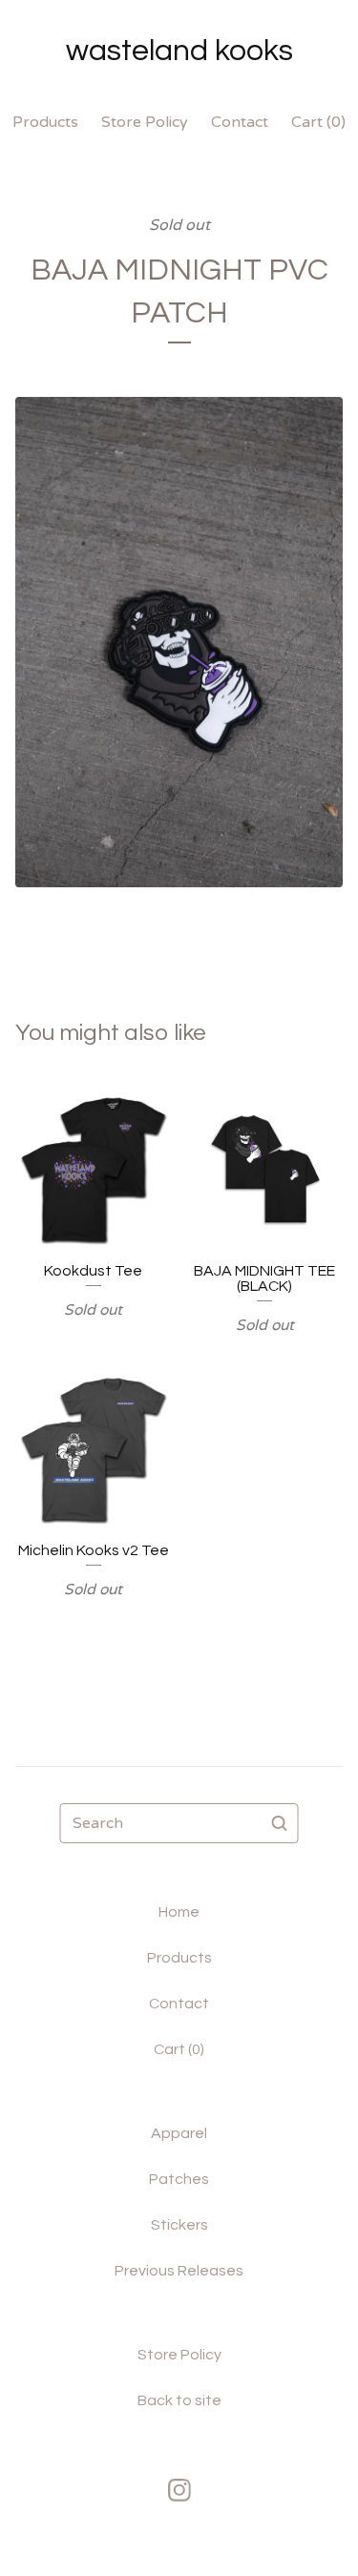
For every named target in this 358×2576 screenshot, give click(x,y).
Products (45, 122)
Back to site (179, 2400)
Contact (240, 122)
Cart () (318, 122)
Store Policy (145, 122)
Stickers (179, 2225)
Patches (179, 2179)
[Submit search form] (280, 1823)
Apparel (179, 2133)
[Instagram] (179, 2490)
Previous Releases (179, 2271)
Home (179, 1912)
